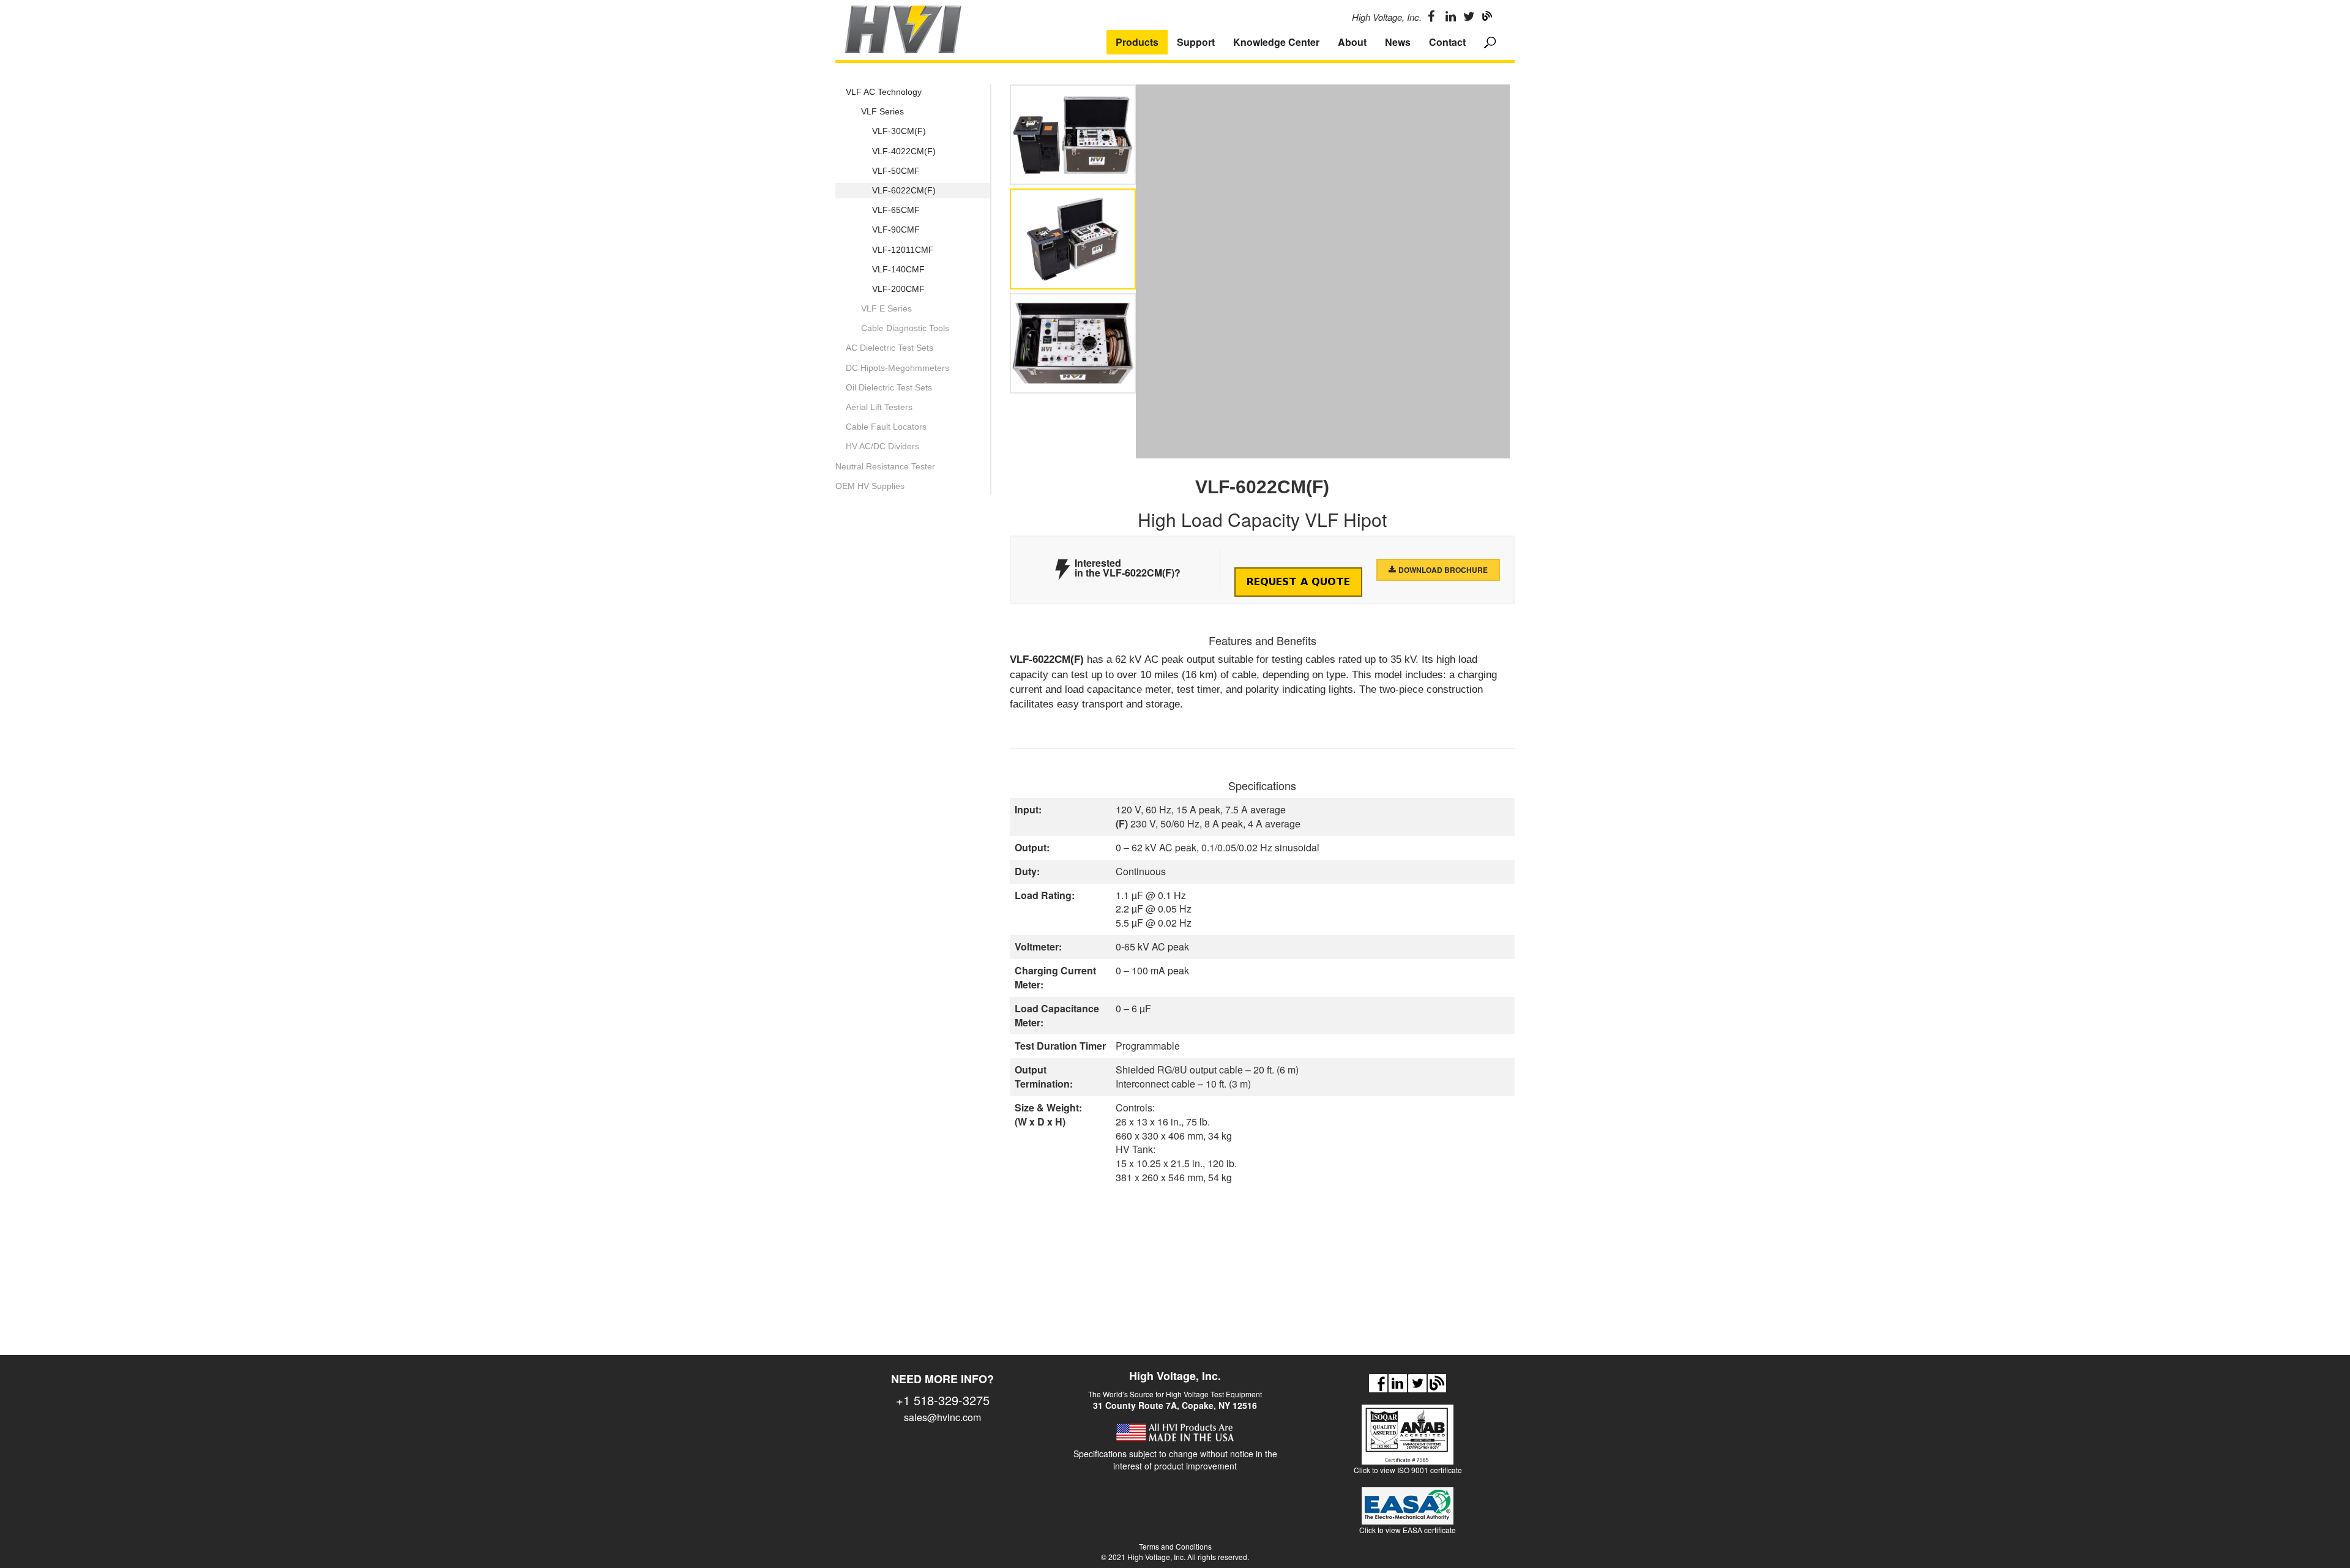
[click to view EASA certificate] (1408, 1511)
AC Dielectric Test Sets (890, 348)
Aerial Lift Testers (879, 407)
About (1352, 42)
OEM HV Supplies (870, 486)
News (1398, 42)
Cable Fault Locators (886, 427)
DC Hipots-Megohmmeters (897, 368)
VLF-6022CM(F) (904, 190)
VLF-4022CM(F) (904, 151)
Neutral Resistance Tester (885, 466)
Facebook (1378, 1383)
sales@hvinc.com (942, 1417)
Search (1490, 42)
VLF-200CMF (898, 289)
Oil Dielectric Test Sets (889, 387)
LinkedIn (1398, 1383)
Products (1137, 42)
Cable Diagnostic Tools (905, 328)
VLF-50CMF (896, 171)
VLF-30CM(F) (899, 131)
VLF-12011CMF (903, 250)
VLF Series (882, 111)
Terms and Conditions (1175, 1546)
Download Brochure (1443, 570)
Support (1196, 42)
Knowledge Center (1276, 42)
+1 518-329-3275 (943, 1400)
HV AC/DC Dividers (882, 446)
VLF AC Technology (884, 92)
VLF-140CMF (898, 269)
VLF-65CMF (896, 210)
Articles (1437, 1383)
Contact (1447, 42)
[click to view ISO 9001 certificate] (1408, 1440)
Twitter (1417, 1383)
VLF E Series (886, 308)
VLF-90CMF (896, 230)
